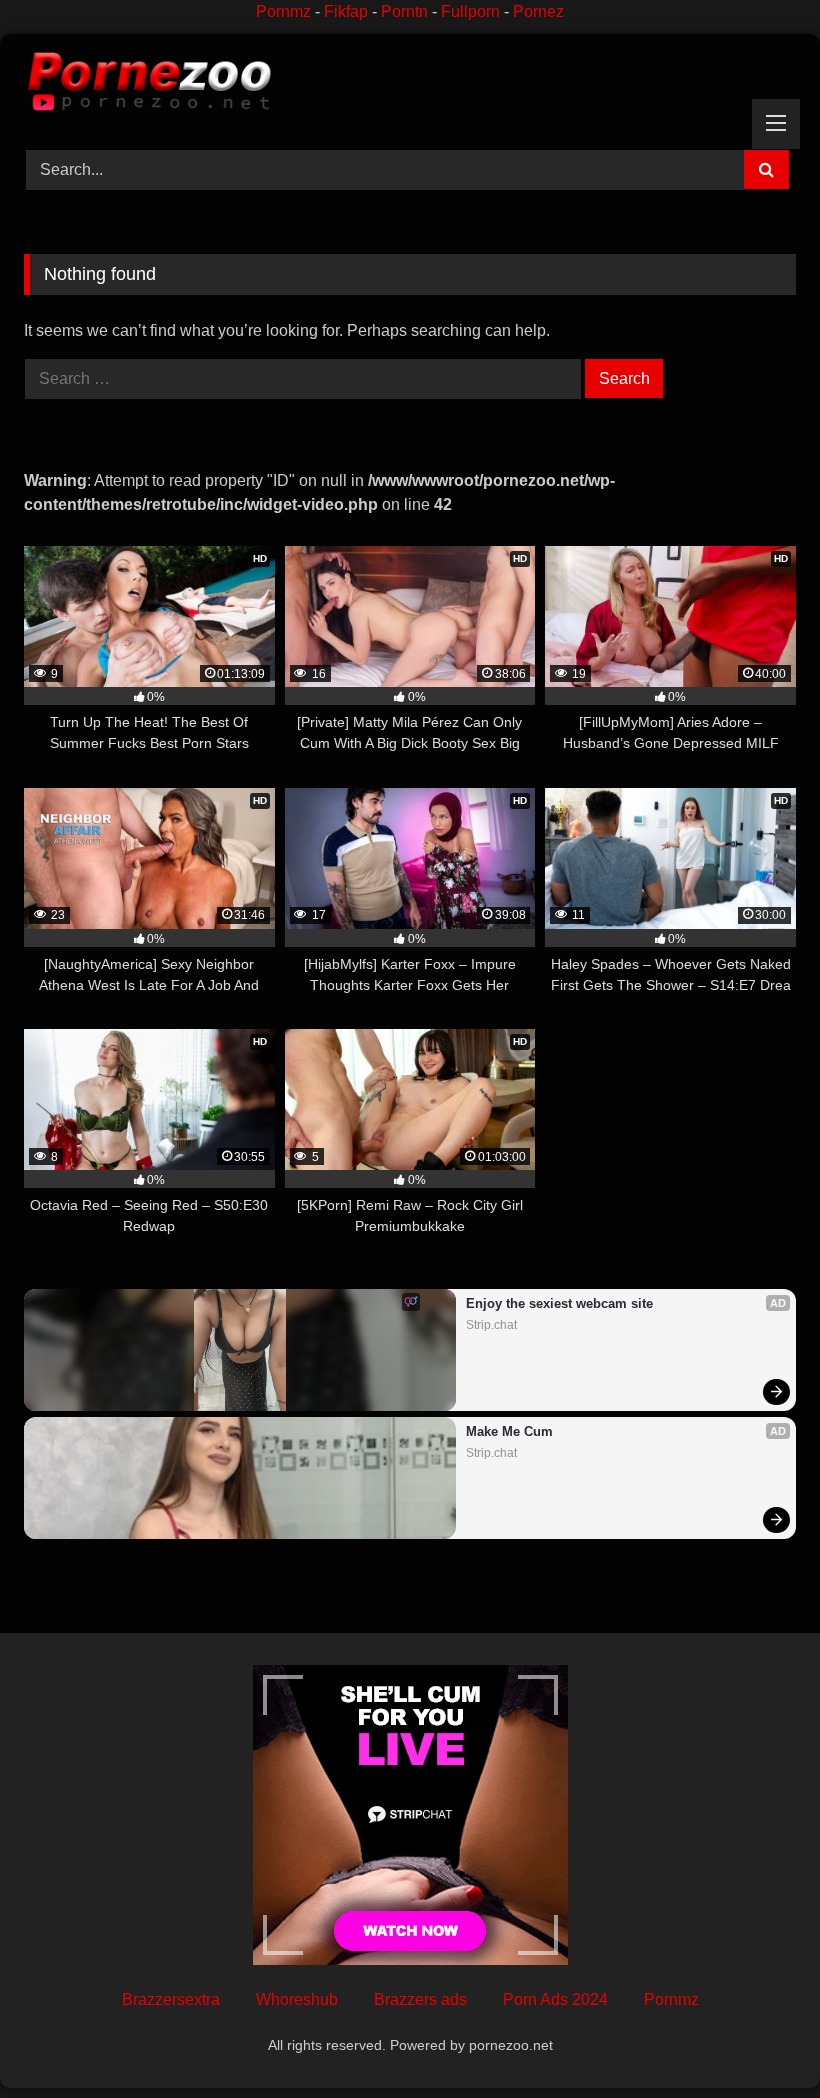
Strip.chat (491, 1325)
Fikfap (346, 11)
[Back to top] (758, 2038)
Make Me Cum (509, 1431)
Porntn (404, 11)
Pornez (538, 11)
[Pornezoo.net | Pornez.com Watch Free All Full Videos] (410, 85)
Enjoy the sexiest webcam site (559, 1303)
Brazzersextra (171, 1999)
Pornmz (283, 11)
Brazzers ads (420, 1999)
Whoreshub (297, 1999)
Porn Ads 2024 (555, 1999)
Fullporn (470, 11)
